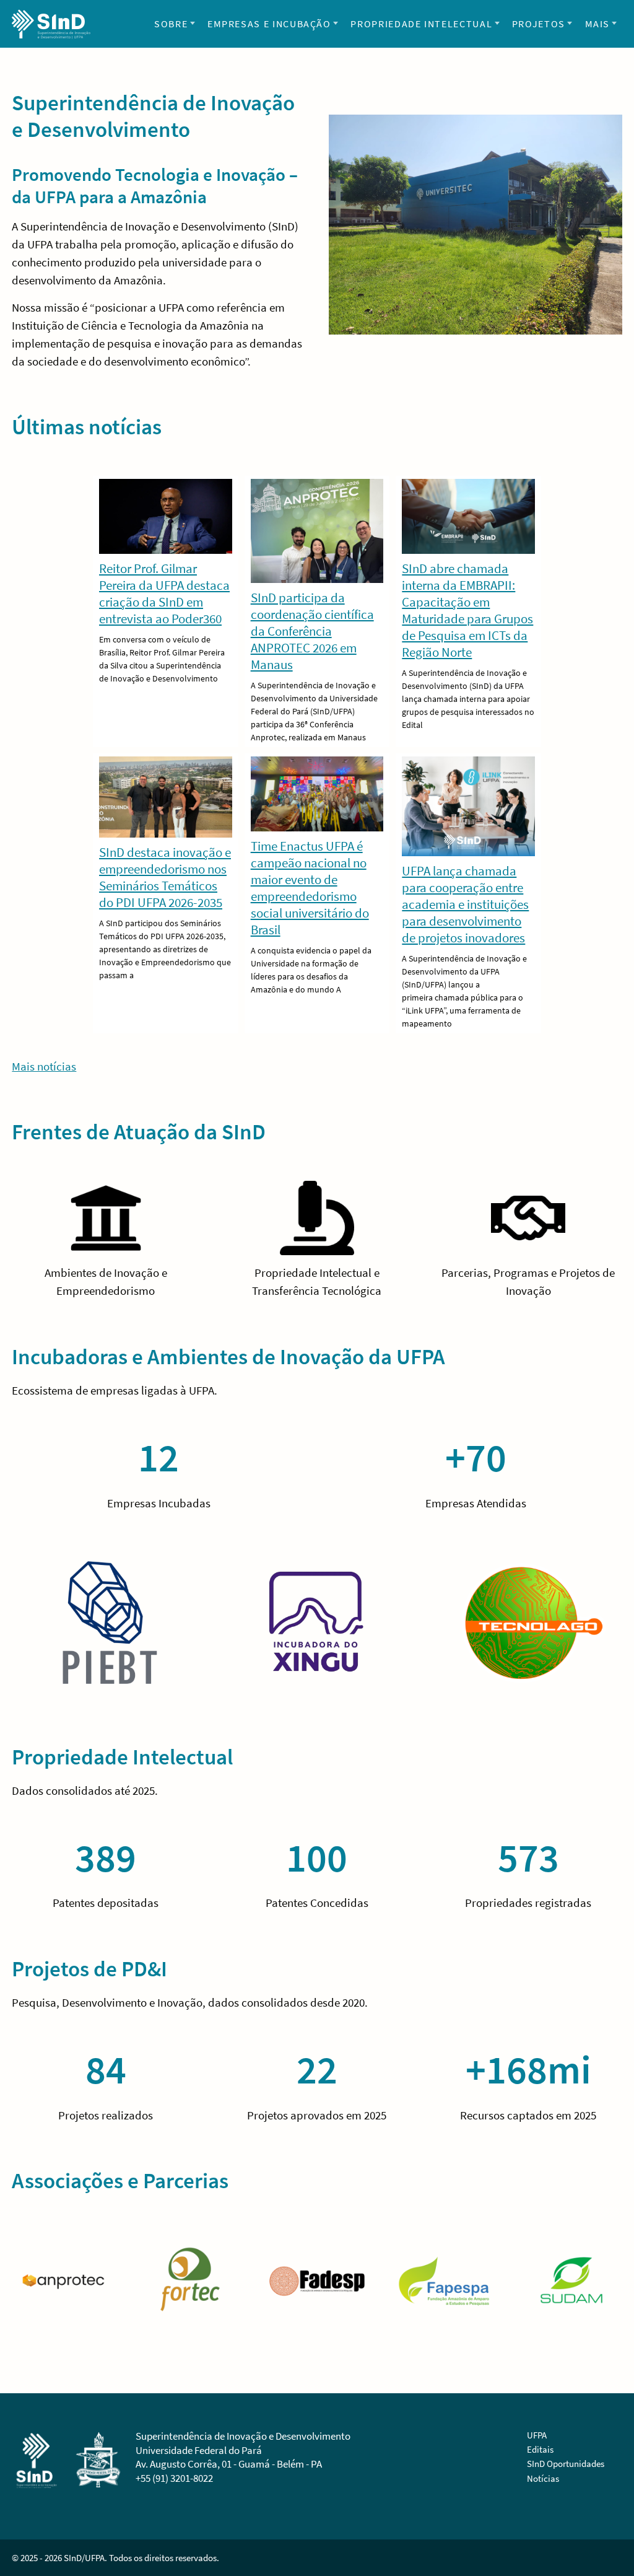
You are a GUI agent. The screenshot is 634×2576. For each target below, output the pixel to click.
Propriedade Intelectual (421, 24)
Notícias (543, 2478)
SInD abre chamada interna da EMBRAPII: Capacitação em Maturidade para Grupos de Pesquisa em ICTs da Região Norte (467, 610)
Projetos (539, 24)
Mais (598, 24)
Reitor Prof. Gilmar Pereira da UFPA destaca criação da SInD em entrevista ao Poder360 (164, 594)
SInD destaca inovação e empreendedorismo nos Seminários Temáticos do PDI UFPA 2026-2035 (165, 877)
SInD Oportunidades (566, 2464)
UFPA (537, 2435)
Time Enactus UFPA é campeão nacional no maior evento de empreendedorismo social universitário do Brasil (310, 888)
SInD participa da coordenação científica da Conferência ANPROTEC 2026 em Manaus (312, 631)
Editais (540, 2449)
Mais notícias (44, 1066)
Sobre (171, 24)
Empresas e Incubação (269, 24)
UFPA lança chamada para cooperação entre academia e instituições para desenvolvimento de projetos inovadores (465, 904)
